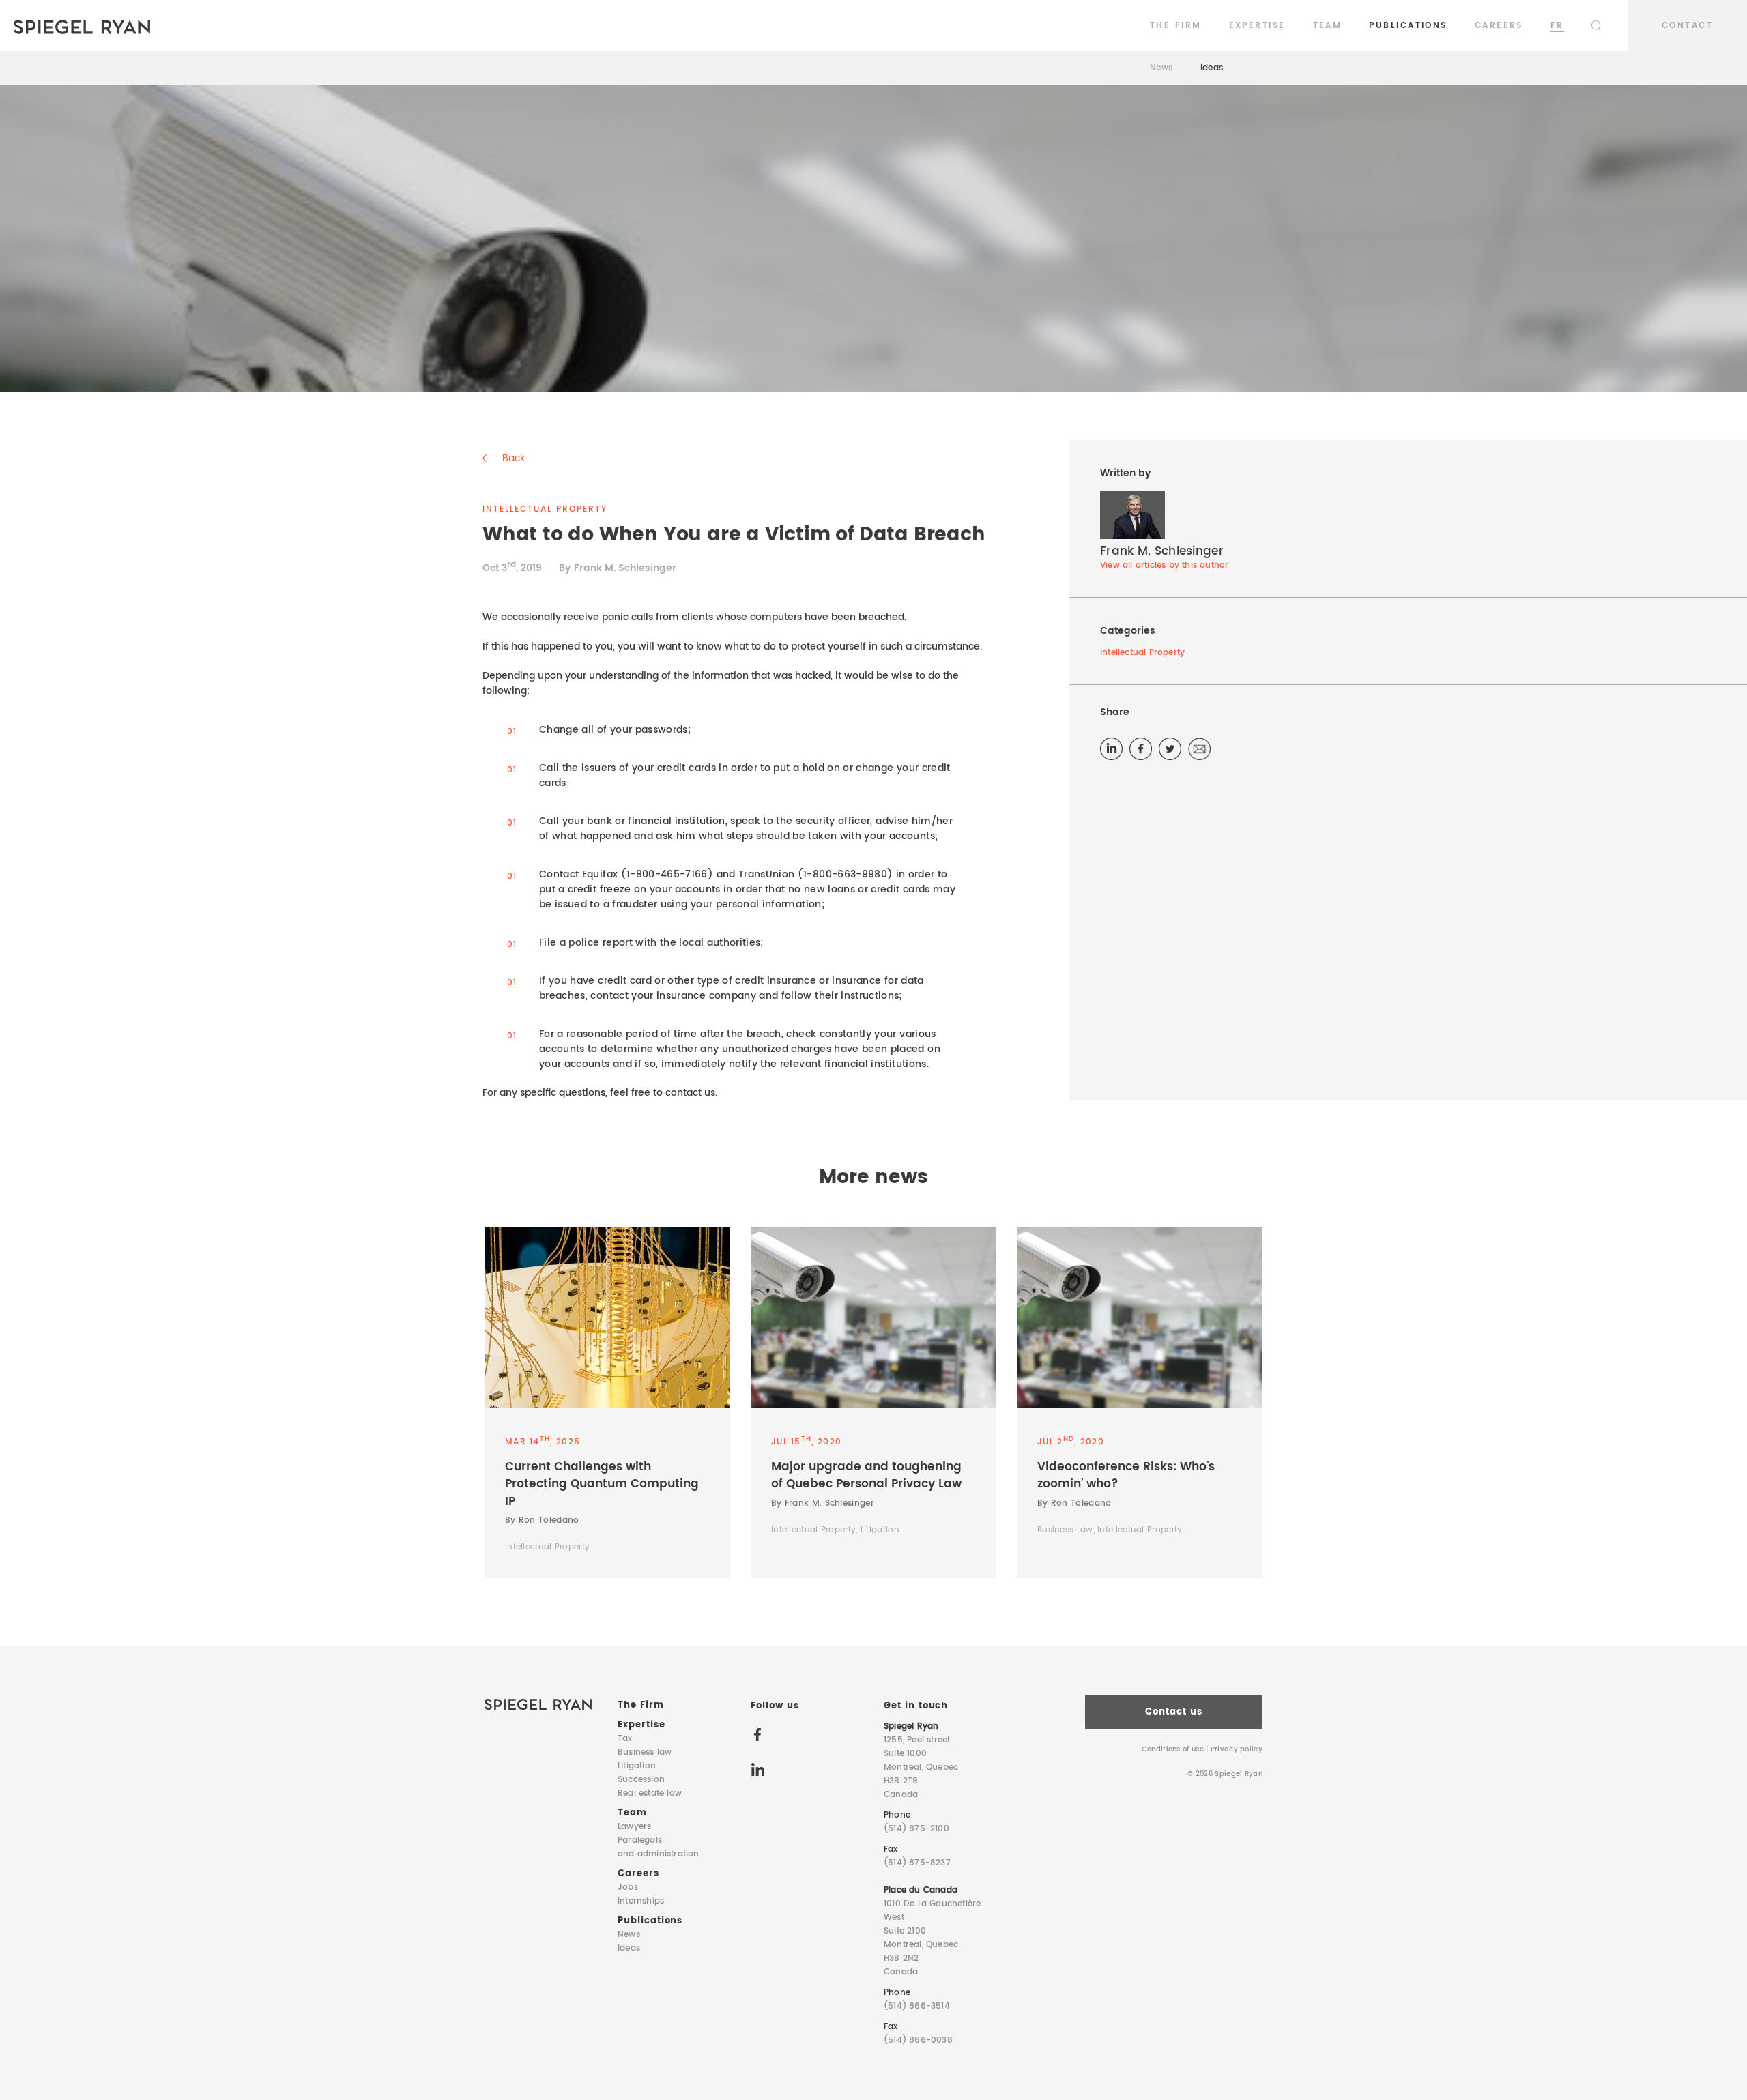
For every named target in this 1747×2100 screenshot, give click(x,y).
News (1161, 68)
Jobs (628, 1887)
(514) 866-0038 (918, 2040)
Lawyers (634, 1827)
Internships (641, 1901)
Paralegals (659, 1847)
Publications (1408, 26)
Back (512, 458)
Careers (1499, 26)
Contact (1687, 26)
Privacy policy (1237, 1749)
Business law (645, 1752)
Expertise (1257, 26)
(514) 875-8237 (917, 1863)
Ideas (1212, 68)
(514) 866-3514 (917, 2006)
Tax (625, 1739)
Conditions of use (1173, 1749)
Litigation (637, 1766)
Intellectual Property (1142, 653)
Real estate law (650, 1793)
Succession (641, 1780)
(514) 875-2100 (916, 1829)
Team (1328, 26)
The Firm (1176, 26)
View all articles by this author (1164, 565)
